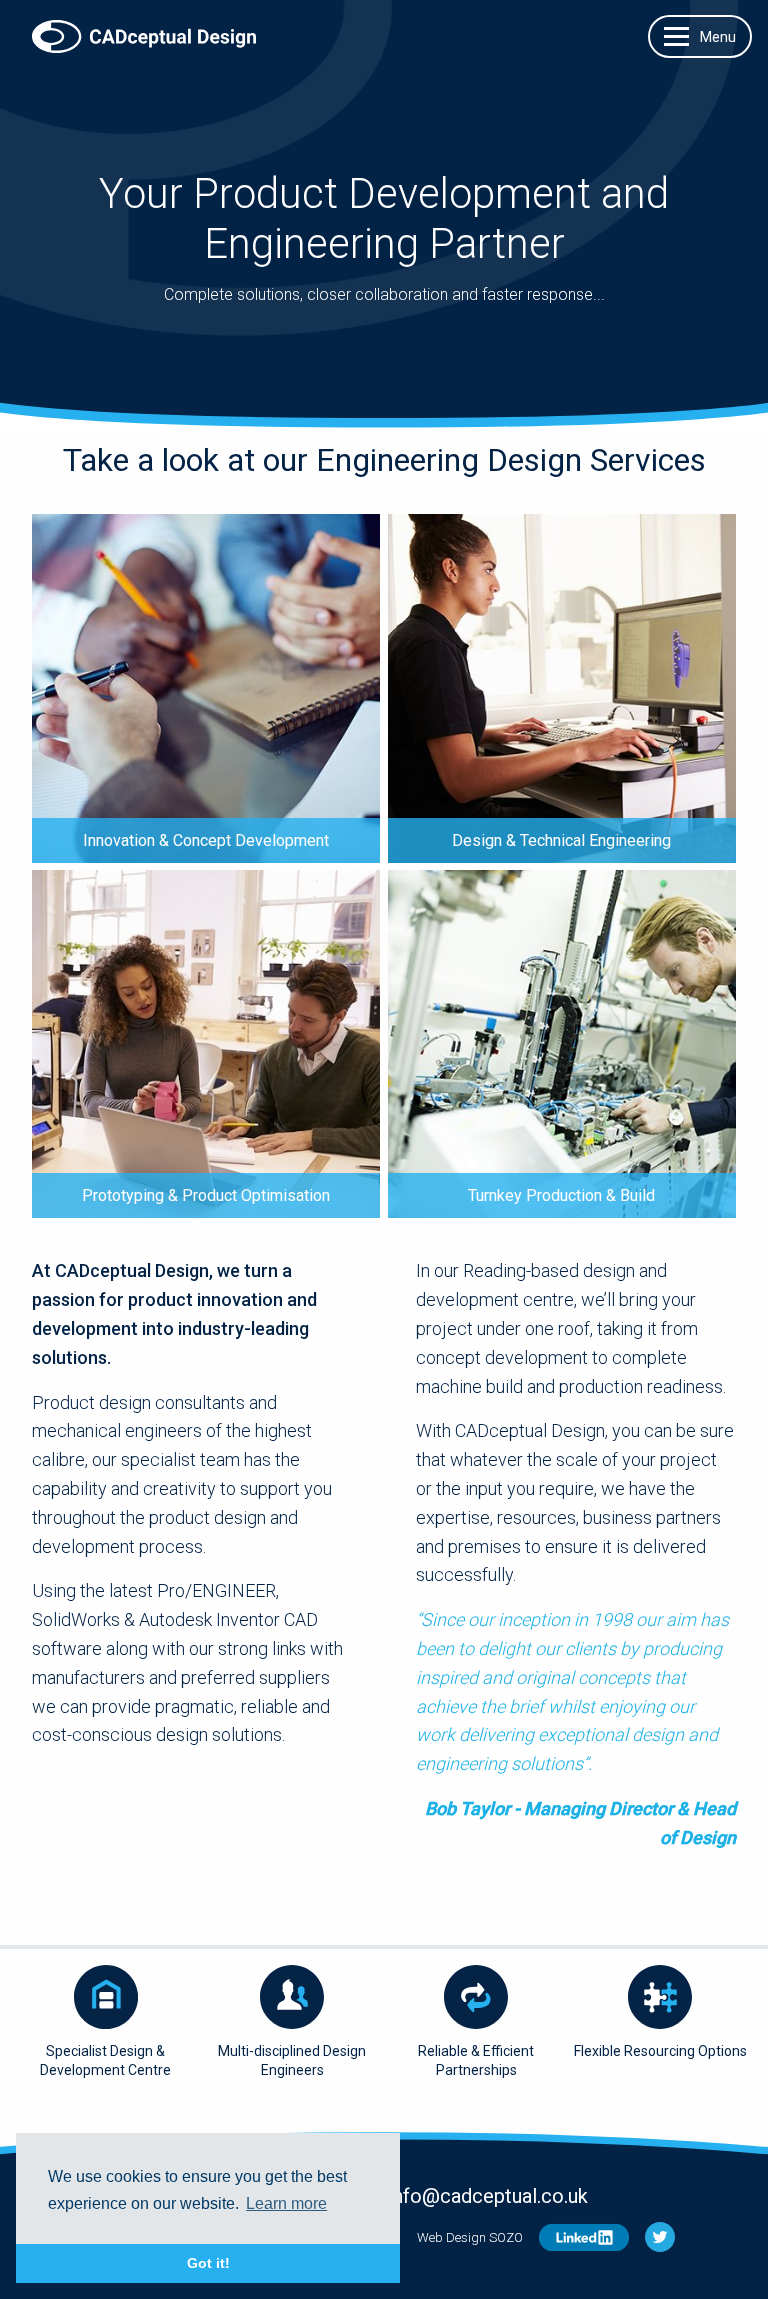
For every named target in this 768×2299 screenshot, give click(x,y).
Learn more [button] (286, 2203)
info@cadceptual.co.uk (488, 2196)
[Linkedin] (584, 2237)
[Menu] (700, 36)
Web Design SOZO (470, 2237)
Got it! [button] (208, 2263)
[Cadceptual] (144, 25)
